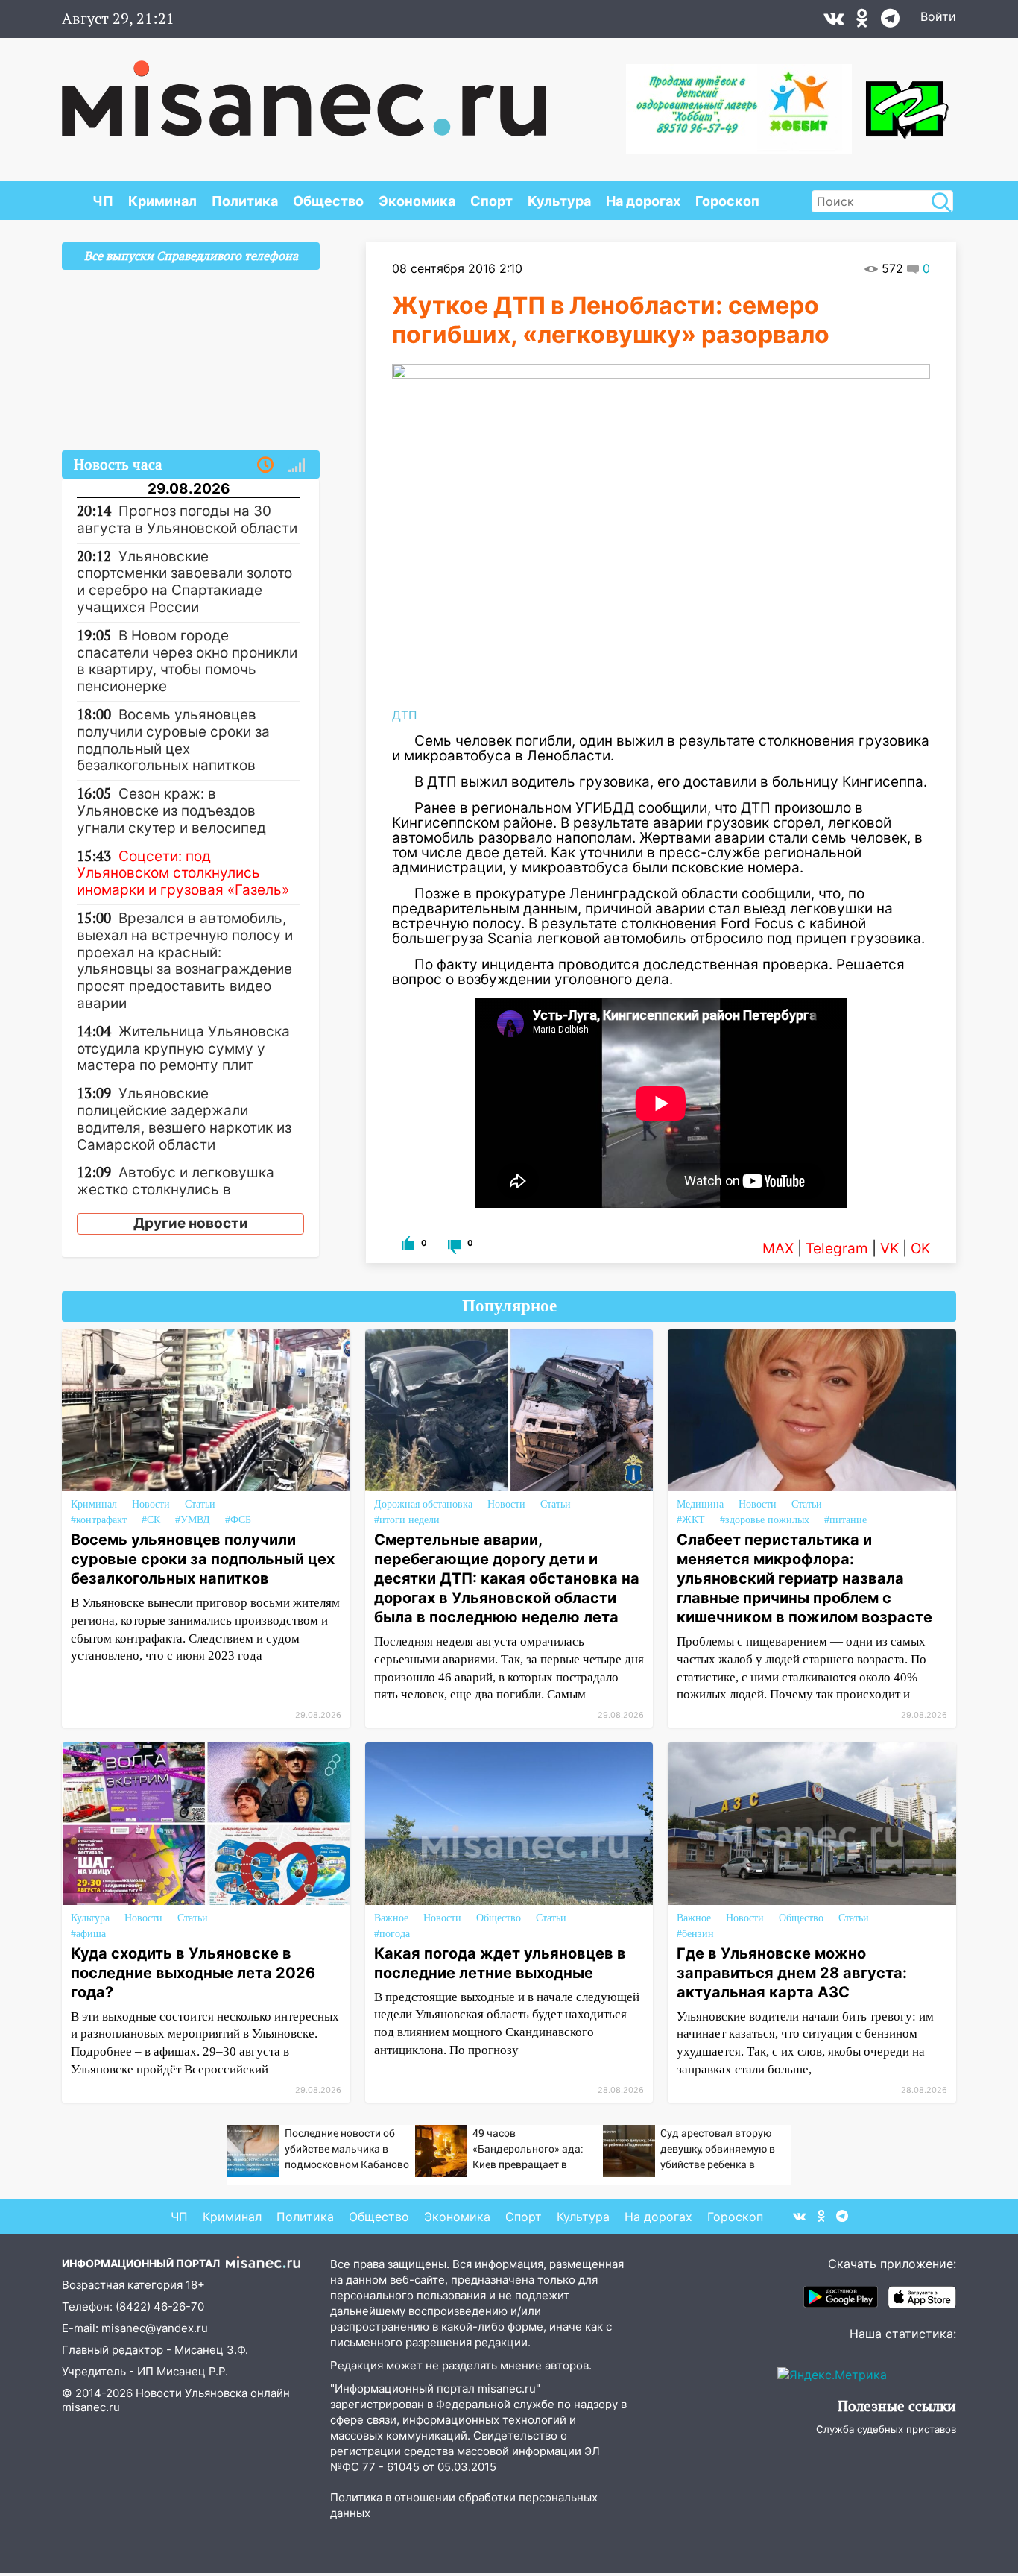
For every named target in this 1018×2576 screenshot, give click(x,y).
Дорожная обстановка (423, 1504)
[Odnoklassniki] (862, 22)
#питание (845, 1520)
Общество (328, 201)
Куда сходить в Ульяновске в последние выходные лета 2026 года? (193, 1973)
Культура (559, 201)
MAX (778, 1248)
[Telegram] (890, 22)
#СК (151, 1520)
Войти (938, 16)
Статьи (200, 1504)
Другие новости (191, 1223)
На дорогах (643, 201)
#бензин (695, 1934)
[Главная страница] (304, 91)
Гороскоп (727, 201)
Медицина (700, 1504)
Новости (151, 1504)
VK (889, 1248)
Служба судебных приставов (886, 2429)
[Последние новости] (265, 465)
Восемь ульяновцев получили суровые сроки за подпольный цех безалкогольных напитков (203, 1559)
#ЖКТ (691, 1520)
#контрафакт (99, 1520)
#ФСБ (238, 1520)
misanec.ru (91, 2407)
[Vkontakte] (834, 22)
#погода (392, 1934)
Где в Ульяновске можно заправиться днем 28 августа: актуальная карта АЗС (792, 1973)
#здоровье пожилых (765, 1520)
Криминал (162, 201)
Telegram (837, 1248)
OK (920, 1248)
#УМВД (193, 1520)
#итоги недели (407, 1520)
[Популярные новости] (297, 465)
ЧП (103, 201)
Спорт (491, 201)
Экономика (417, 201)
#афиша (88, 1934)
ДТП (405, 715)
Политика (245, 201)
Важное (391, 1918)
